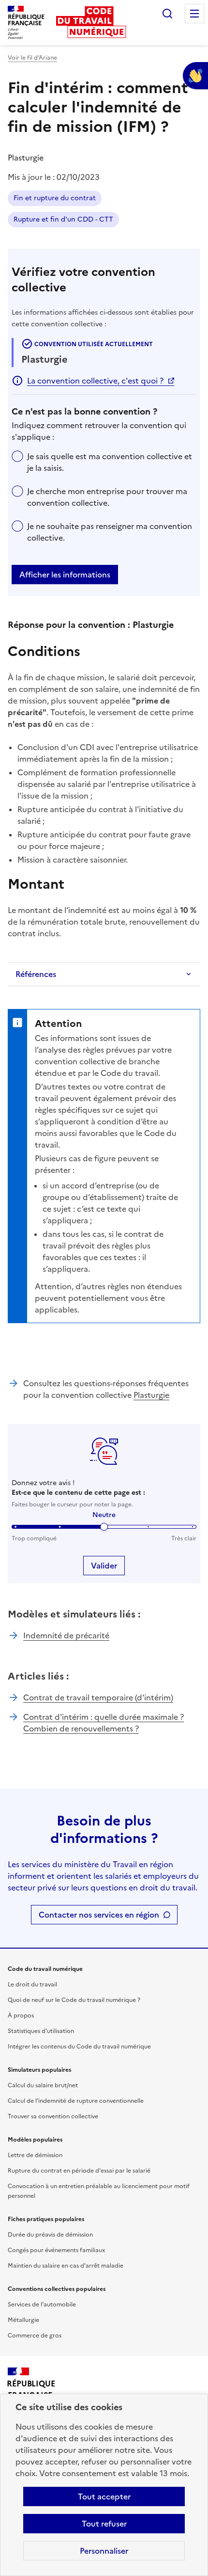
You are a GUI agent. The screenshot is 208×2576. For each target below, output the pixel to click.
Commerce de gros (35, 2336)
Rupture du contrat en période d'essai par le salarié (79, 2171)
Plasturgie (151, 1395)
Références (36, 974)
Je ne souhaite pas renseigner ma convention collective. (110, 532)
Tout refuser (104, 2524)
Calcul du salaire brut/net (43, 2085)
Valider (104, 1566)
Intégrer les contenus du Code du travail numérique (79, 2047)
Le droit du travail (32, 1984)
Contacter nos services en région (99, 1915)
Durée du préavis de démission (50, 2235)
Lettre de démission (35, 2155)
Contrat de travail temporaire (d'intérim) (98, 1697)
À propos (21, 2016)
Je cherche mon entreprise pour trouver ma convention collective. (107, 497)
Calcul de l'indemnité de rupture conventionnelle (76, 2101)
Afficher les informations (65, 575)
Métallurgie (23, 2320)
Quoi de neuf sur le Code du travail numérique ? (74, 2000)
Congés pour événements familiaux (56, 2250)
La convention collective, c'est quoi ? (95, 381)
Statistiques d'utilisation (41, 2031)
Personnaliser (104, 2551)
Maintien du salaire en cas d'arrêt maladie (66, 2266)
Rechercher (167, 14)
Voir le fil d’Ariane (32, 58)
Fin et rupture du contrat (55, 198)
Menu (194, 14)
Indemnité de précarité (66, 1635)
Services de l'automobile (42, 2304)
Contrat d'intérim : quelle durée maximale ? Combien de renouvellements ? (104, 1723)
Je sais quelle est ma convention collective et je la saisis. (110, 462)
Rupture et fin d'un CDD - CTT (63, 219)
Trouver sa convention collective (53, 2116)
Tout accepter (104, 2496)
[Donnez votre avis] (195, 76)
